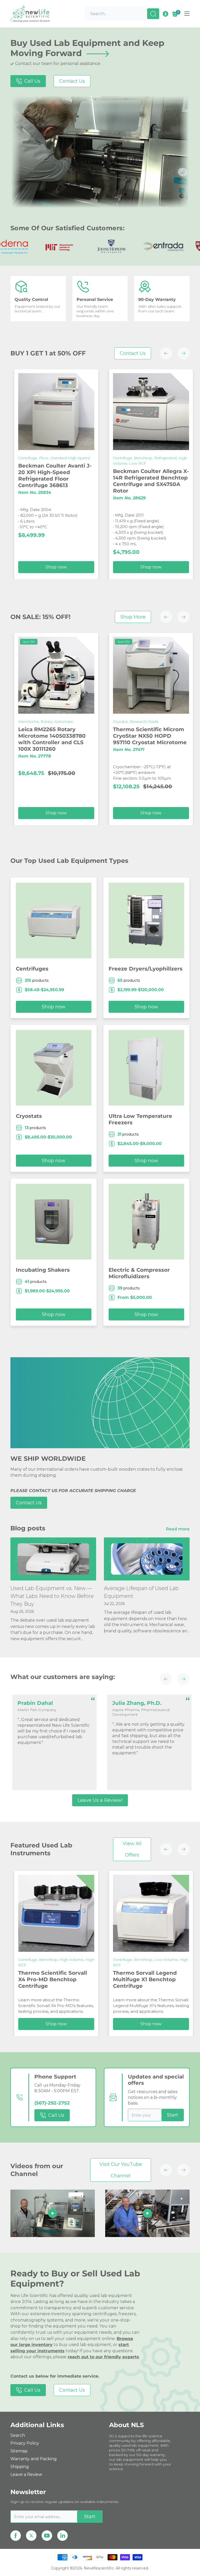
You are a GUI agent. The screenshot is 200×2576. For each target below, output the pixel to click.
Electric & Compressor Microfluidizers (139, 1273)
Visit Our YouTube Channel (121, 2170)
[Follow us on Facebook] (16, 2536)
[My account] (165, 14)
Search (18, 2435)
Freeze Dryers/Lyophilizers (146, 969)
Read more (178, 1529)
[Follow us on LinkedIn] (63, 2536)
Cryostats (29, 1116)
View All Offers (132, 1849)
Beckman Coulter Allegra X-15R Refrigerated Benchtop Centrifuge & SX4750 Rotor (82, 478)
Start (173, 2115)
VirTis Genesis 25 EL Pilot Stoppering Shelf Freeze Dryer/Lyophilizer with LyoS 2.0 (79, 1977)
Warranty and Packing (34, 2459)
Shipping (20, 2467)
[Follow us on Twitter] (31, 2536)
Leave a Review (26, 2474)
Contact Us (72, 81)
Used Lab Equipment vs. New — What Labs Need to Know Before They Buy (52, 1596)
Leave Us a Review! (100, 1800)
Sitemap (19, 2451)
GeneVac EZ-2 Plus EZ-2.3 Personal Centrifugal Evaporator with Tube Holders (79, 745)
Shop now (82, 567)
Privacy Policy (25, 2443)
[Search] (153, 14)
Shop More (133, 617)
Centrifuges (32, 969)
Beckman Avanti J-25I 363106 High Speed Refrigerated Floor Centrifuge (169, 475)
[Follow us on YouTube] (47, 2536)
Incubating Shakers (43, 1270)
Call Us (32, 81)
